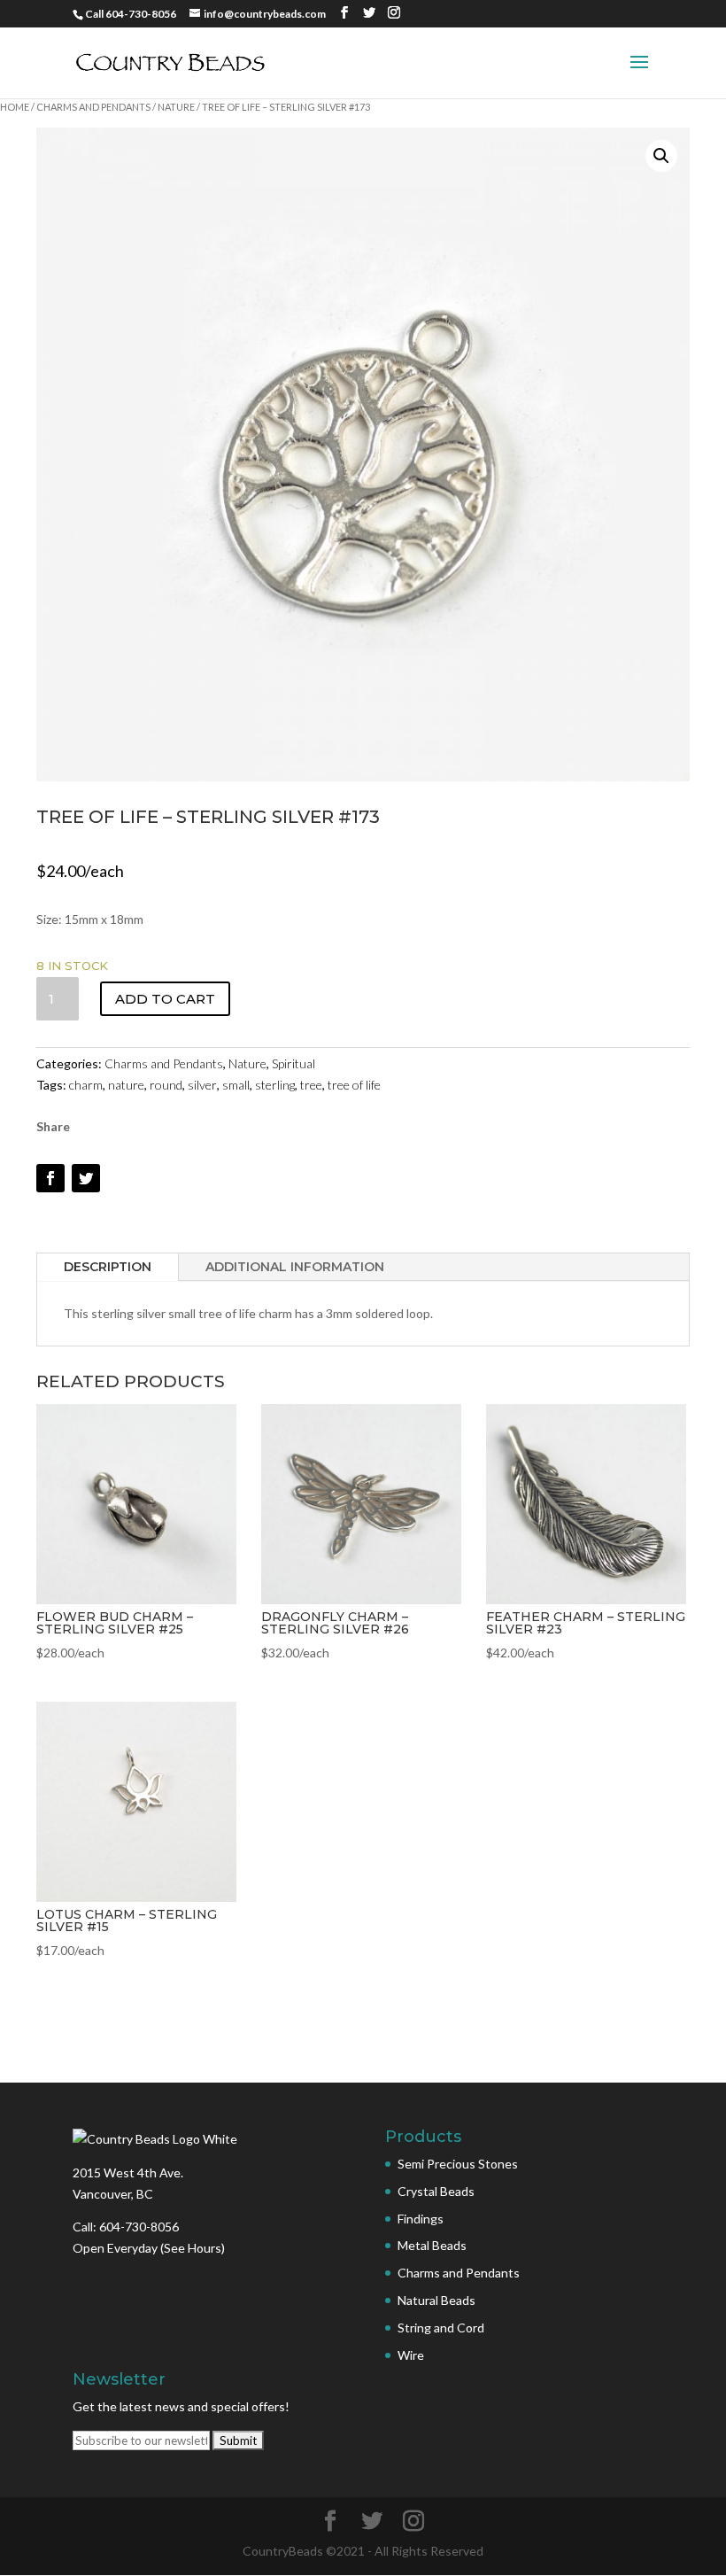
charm (86, 1085)
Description (108, 1267)
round (166, 1085)
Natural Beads (436, 2300)
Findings (421, 2219)
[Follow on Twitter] (86, 1178)
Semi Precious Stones (458, 2164)
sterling (275, 1085)
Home (15, 107)
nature (126, 1085)
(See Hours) (193, 2248)
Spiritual (293, 1063)
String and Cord (441, 2328)
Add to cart (165, 999)
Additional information (295, 1267)
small (236, 1085)
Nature (176, 107)
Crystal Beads (436, 2191)
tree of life (354, 1085)
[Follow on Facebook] (50, 1178)
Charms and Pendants (93, 107)
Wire (411, 2355)
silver (202, 1085)
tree (311, 1085)
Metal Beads (432, 2245)
